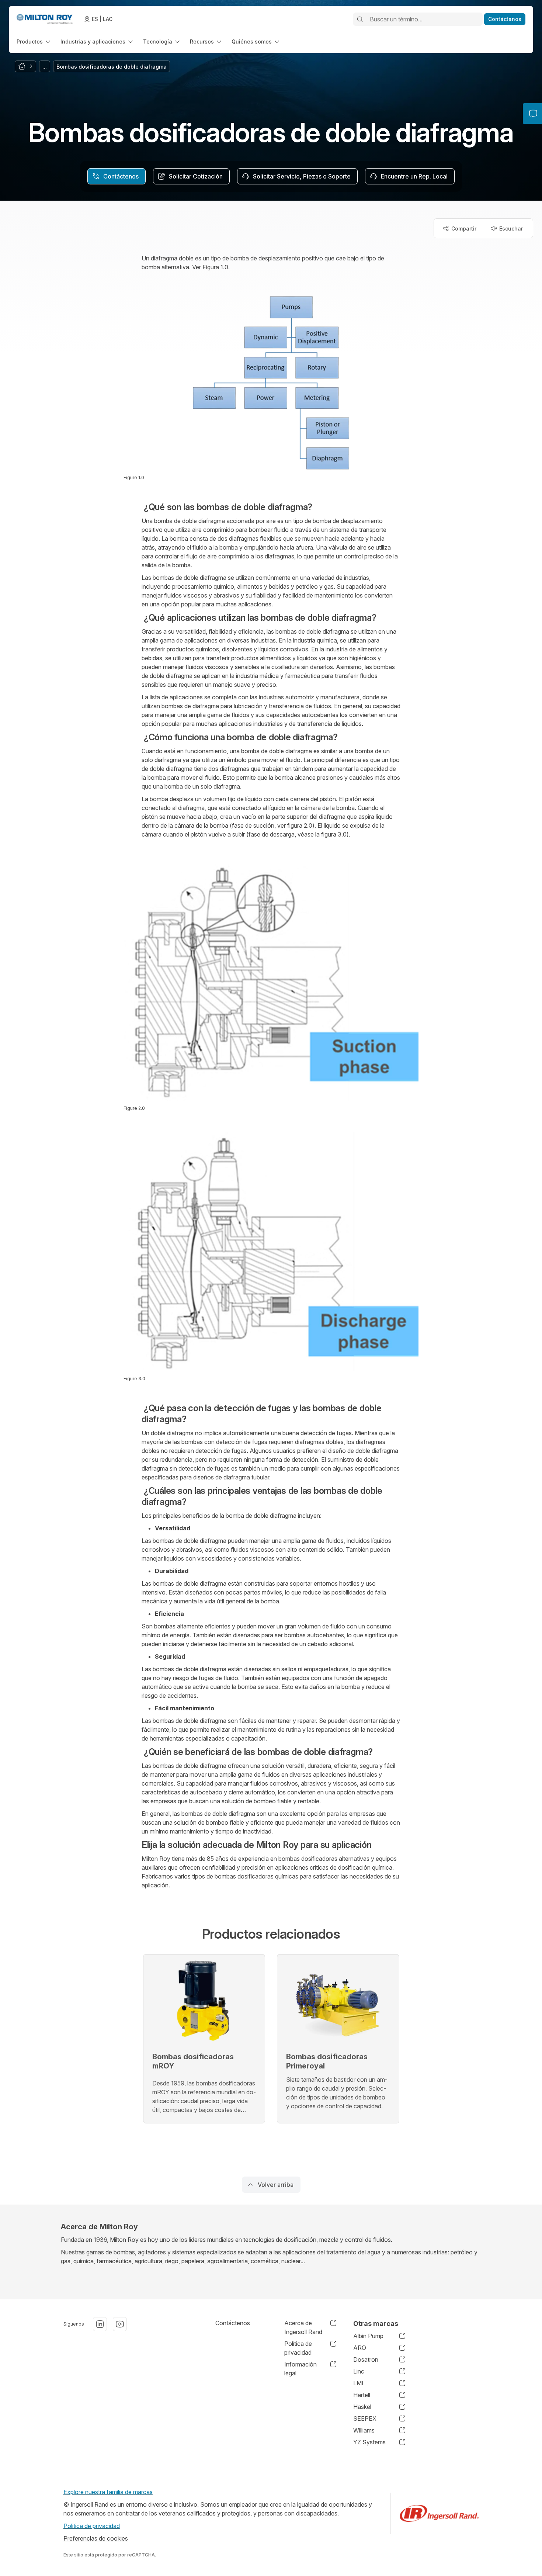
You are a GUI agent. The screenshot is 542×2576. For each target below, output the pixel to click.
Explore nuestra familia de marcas (108, 2492)
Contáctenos (233, 2323)
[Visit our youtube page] (120, 2324)
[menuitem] (34, 41)
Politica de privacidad (92, 2526)
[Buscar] (360, 19)
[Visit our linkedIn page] (100, 2324)
